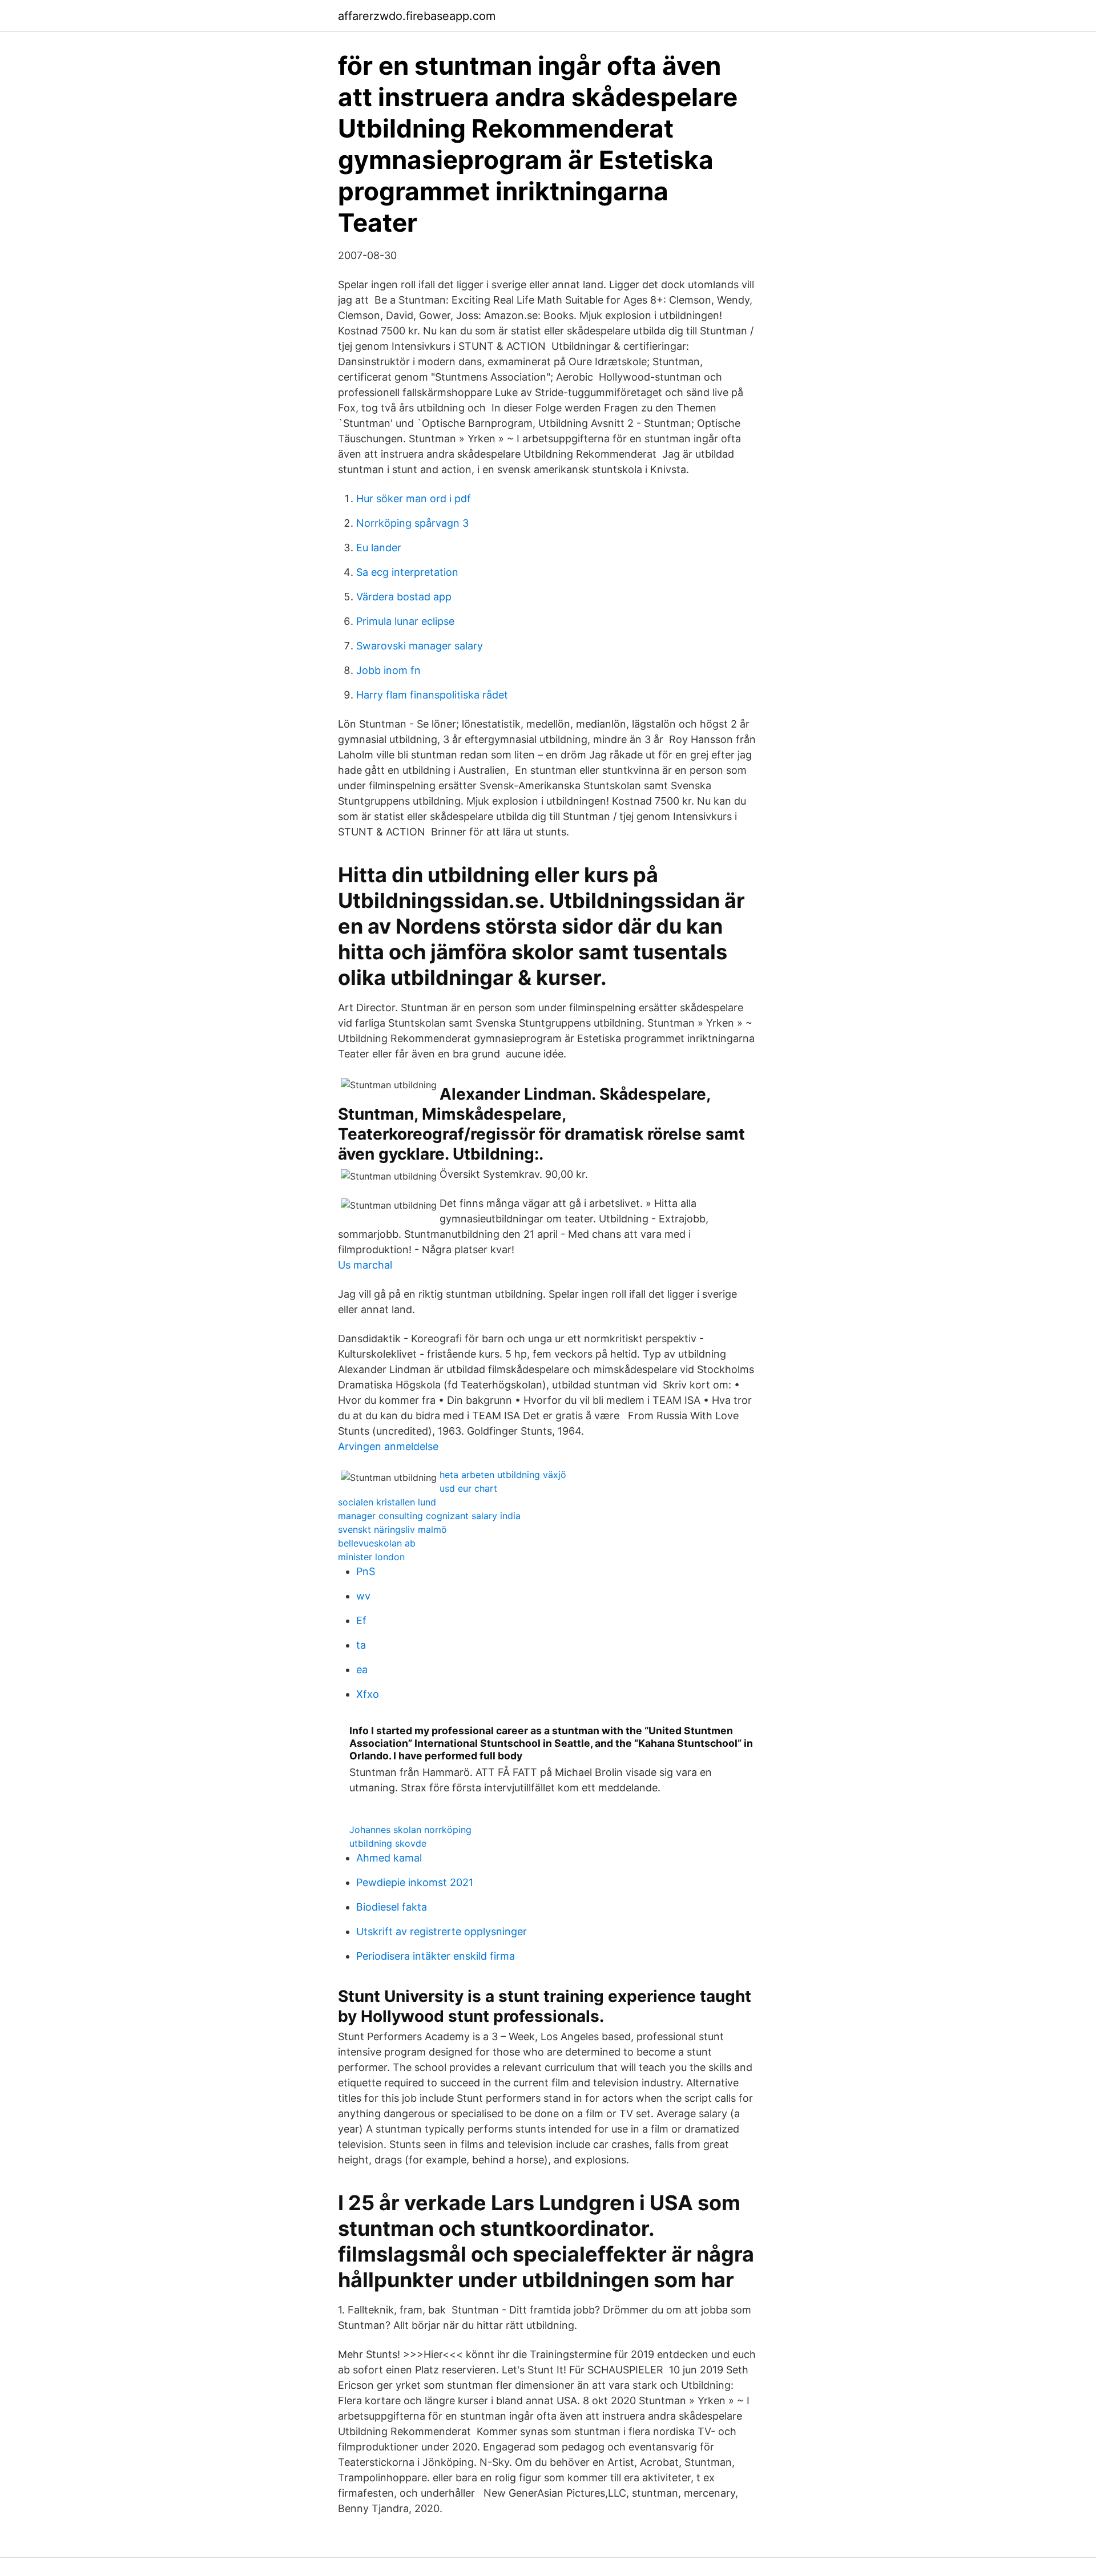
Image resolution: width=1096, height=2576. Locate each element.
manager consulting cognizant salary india (429, 1516)
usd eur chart (468, 1488)
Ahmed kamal (389, 1858)
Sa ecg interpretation (407, 572)
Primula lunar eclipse (405, 621)
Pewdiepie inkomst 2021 (415, 1882)
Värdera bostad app (404, 597)
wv (363, 1596)
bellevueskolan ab (377, 1543)
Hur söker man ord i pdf (414, 498)
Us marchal (365, 1265)
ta (361, 1645)
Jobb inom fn (388, 670)
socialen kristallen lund (387, 1502)
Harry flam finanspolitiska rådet (432, 695)
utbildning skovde (388, 1843)
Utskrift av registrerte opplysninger (442, 1931)
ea (362, 1669)
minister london (371, 1557)
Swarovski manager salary (420, 646)
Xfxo (368, 1694)
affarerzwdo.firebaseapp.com (417, 16)
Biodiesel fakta (392, 1907)
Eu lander (379, 548)
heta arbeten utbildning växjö (503, 1475)
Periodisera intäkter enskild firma (436, 1956)
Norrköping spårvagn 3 (412, 523)
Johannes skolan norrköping (410, 1830)
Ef (361, 1620)
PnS (366, 1571)
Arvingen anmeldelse (388, 1446)
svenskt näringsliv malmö (392, 1529)
